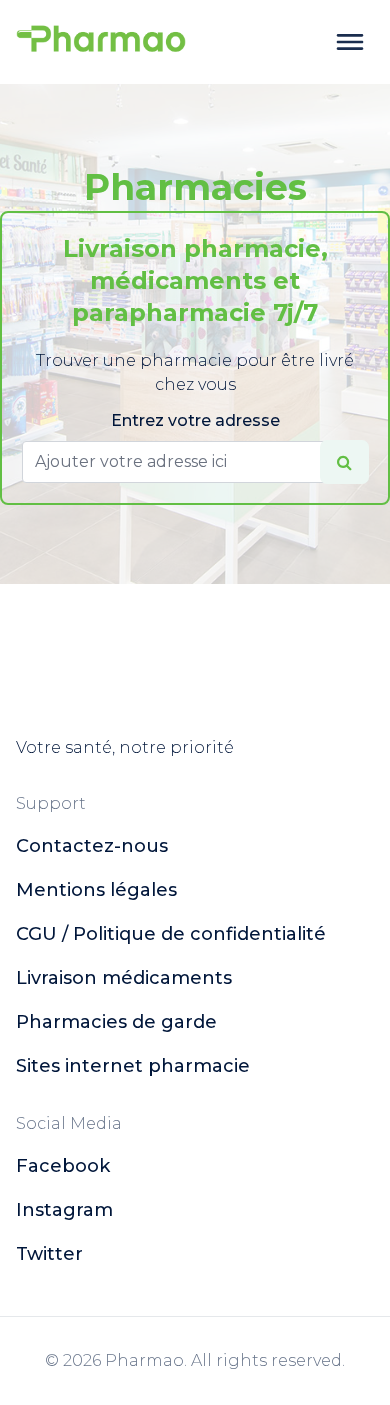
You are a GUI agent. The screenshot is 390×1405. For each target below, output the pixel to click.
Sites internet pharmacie (133, 1066)
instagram (64, 1210)
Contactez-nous (92, 846)
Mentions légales (96, 890)
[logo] (101, 42)
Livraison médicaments (124, 978)
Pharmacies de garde (116, 1022)
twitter (49, 1254)
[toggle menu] (350, 42)
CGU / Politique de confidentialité (171, 934)
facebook (63, 1166)
